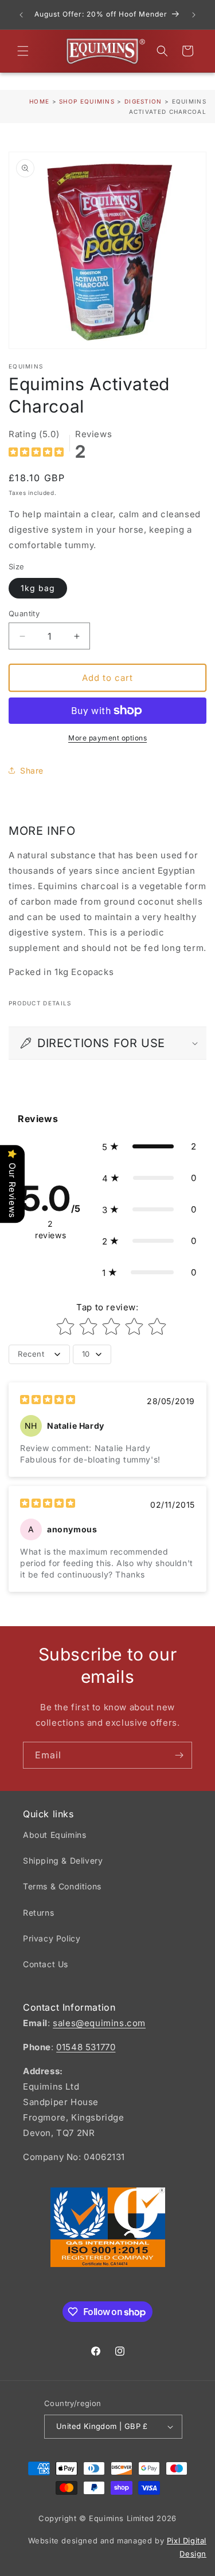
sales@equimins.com (99, 2023)
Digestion (144, 101)
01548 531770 (86, 2047)
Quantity (24, 613)
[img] (36, 453)
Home (39, 101)
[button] (23, 51)
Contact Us (46, 1964)
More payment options (107, 738)
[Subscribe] (179, 1755)
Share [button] (32, 770)
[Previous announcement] (21, 15)
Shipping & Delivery (63, 1860)
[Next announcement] (194, 15)
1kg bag (38, 588)
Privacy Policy (52, 1938)
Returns (38, 1913)
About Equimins (54, 1835)
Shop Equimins (87, 101)
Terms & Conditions (62, 1886)
